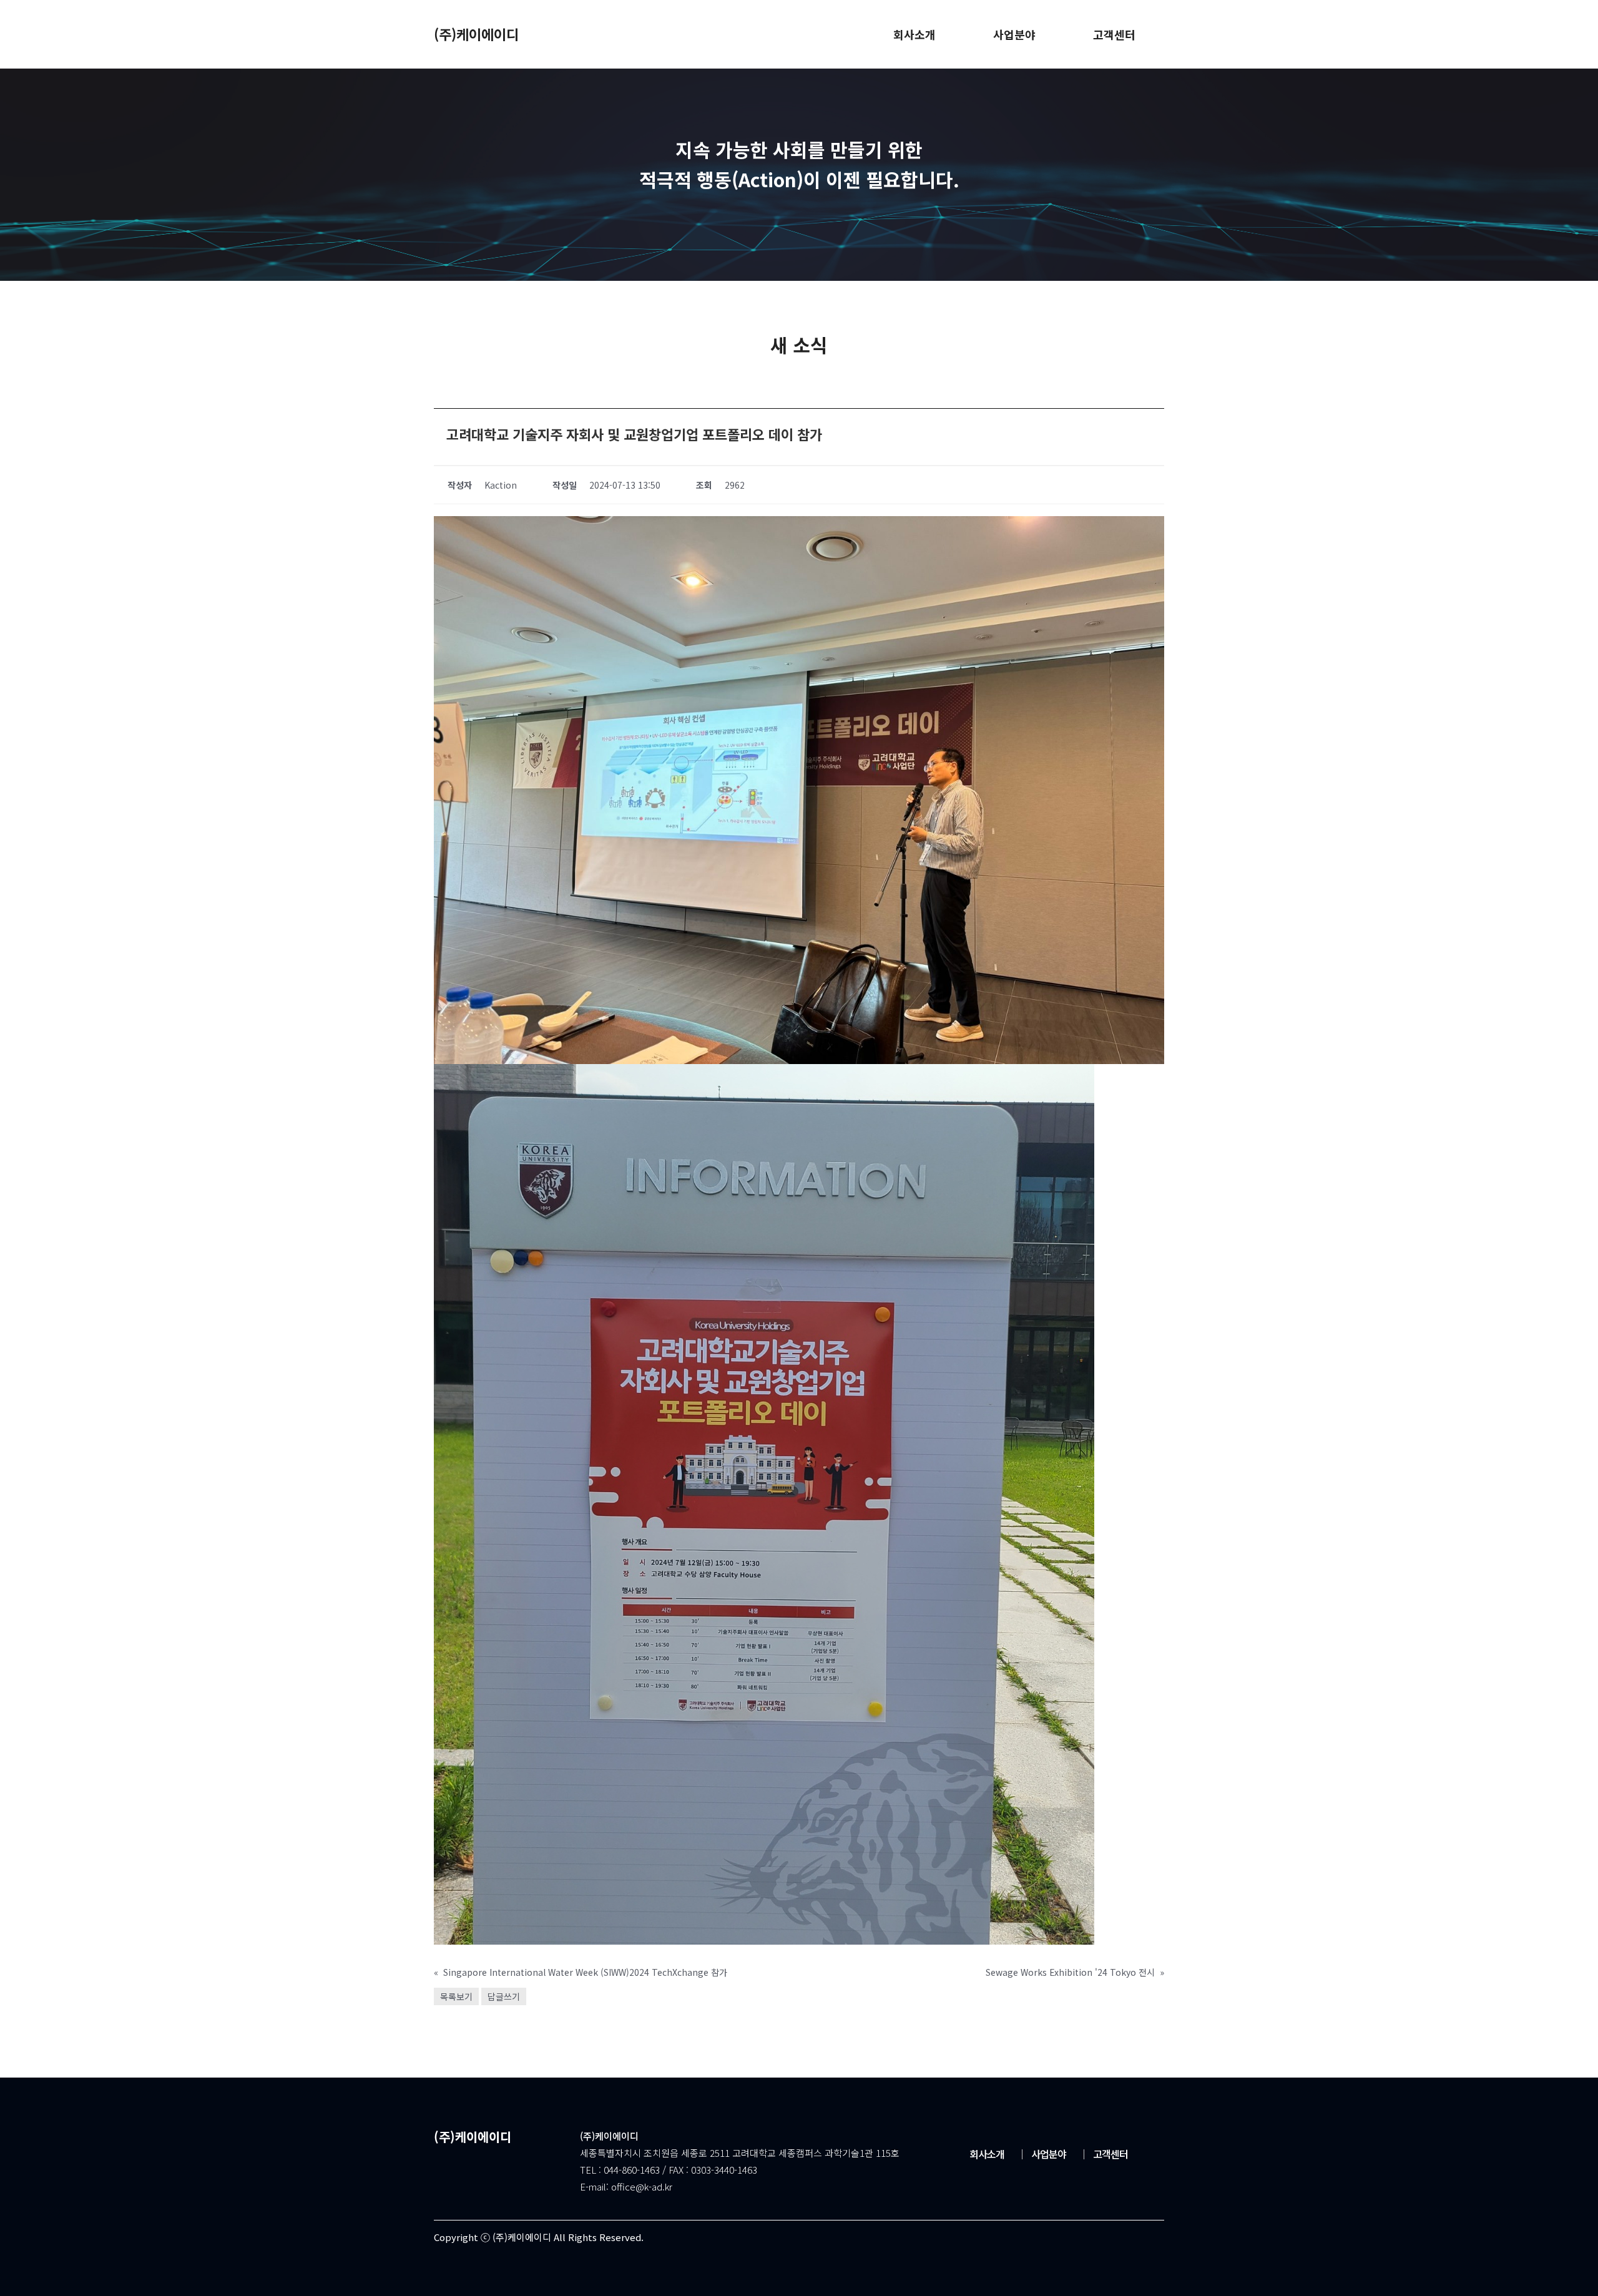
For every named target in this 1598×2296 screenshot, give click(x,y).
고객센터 (1103, 2154)
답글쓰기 (504, 1996)
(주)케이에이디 (476, 34)
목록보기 (456, 1996)
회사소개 (987, 2154)
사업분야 (1042, 2154)
